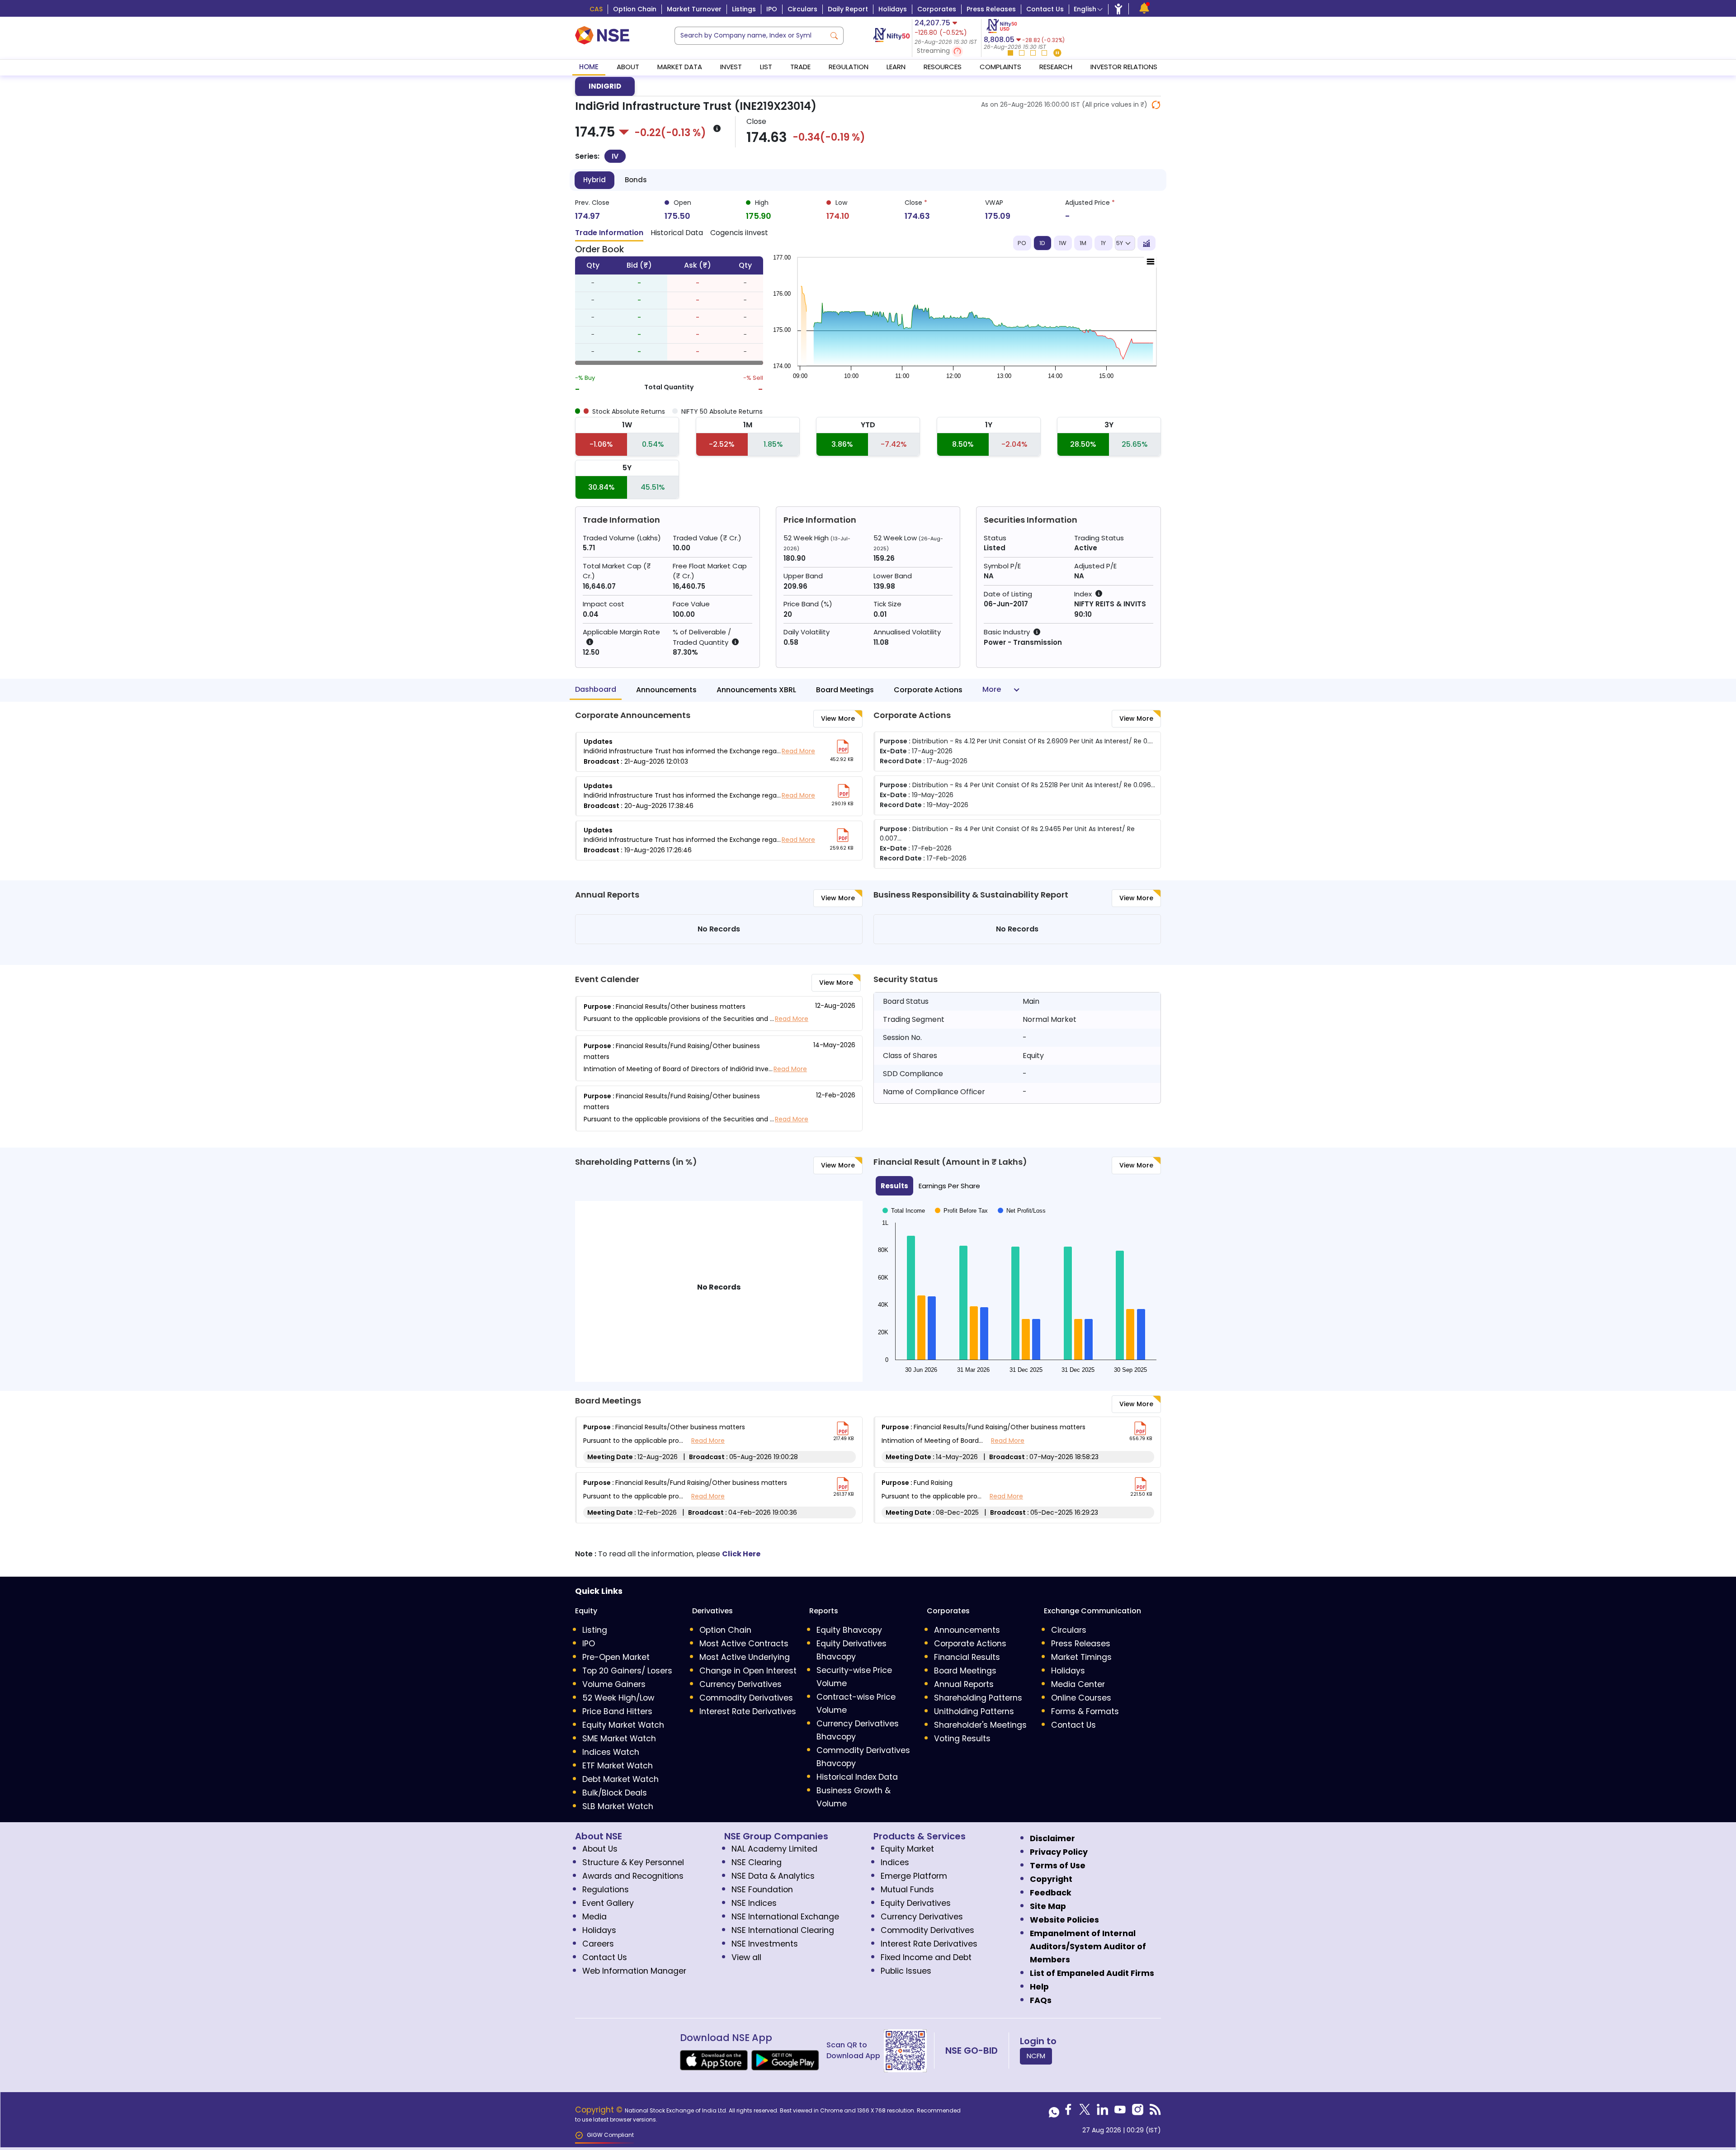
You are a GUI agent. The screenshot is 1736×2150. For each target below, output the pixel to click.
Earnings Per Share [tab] (949, 1186)
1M (1083, 243)
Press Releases (991, 9)
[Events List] (1144, 8)
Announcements (666, 690)
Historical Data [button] (677, 233)
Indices (895, 1862)
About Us (600, 1849)
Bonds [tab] (636, 180)
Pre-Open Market (616, 1657)
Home (589, 67)
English (1085, 9)
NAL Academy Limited (774, 1849)
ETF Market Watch (618, 1766)
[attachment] (843, 747)
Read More (798, 751)
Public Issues (906, 1971)
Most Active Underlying (745, 1657)
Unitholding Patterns (974, 1711)
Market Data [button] (680, 67)
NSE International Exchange (785, 1917)
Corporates (937, 9)
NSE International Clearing (783, 1930)
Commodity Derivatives (746, 1698)
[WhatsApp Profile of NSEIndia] (1054, 2112)
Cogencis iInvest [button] (739, 233)
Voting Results (962, 1739)
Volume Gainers (614, 1684)
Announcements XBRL (756, 690)
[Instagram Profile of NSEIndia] (1138, 2112)
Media (594, 1917)
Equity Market (907, 1849)
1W (1063, 243)
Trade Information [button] (609, 233)
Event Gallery (608, 1903)
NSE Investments (765, 1944)
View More (838, 718)
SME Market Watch (619, 1739)
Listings (744, 9)
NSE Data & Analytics (773, 1876)
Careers (598, 1944)
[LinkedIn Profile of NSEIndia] (1102, 2112)
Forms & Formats (1085, 1711)
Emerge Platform (914, 1876)
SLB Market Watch (618, 1806)
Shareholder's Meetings (980, 1725)
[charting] (1146, 243)
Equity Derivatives (916, 1903)
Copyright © (600, 2110)
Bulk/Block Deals (615, 1793)
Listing (595, 1630)
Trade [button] (800, 67)
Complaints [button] (1000, 67)
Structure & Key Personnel (633, 1862)
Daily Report (848, 9)
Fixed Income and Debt (926, 1957)
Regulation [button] (849, 67)
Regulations (606, 1890)
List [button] (766, 67)
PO (1022, 243)
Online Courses (1081, 1698)
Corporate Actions (928, 690)
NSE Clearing (757, 1862)
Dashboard (596, 689)
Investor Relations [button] (1124, 67)
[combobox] (750, 36)
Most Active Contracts (744, 1644)
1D (1042, 243)
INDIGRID (605, 86)
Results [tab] (894, 1186)
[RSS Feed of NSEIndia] (1155, 2112)
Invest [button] (731, 67)
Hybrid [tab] (594, 180)
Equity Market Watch (623, 1725)
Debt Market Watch (620, 1779)
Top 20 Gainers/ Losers (627, 1671)
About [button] (628, 67)
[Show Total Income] (904, 1207)
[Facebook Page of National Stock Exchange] (1068, 2112)
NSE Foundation (762, 1890)
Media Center (1078, 1684)
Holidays (893, 9)
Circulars (802, 9)
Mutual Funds (907, 1890)
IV (615, 156)
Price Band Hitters (617, 1711)
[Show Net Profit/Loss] (1022, 1207)
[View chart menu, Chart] (1151, 262)
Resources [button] (943, 67)
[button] (947, 51)
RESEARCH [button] (1056, 67)
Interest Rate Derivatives (748, 1711)
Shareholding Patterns (978, 1698)
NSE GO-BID (972, 2051)
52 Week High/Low (618, 1698)
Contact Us (1045, 9)
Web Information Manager (634, 1971)
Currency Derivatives (741, 1684)
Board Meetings (845, 690)
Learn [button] (896, 67)
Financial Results (967, 1657)
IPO (772, 9)
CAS (596, 9)
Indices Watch (611, 1752)
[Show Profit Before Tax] (961, 1207)
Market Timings (1081, 1657)
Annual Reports (964, 1684)
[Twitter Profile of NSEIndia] (1085, 2112)
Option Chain (635, 9)
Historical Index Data (857, 1777)
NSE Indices (754, 1903)
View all (746, 1957)
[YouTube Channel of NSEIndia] (1120, 2112)
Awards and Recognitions (633, 1876)
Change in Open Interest (748, 1671)
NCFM (1036, 2056)
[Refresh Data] (1156, 105)
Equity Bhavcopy (849, 1630)
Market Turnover (694, 9)
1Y (1103, 243)
